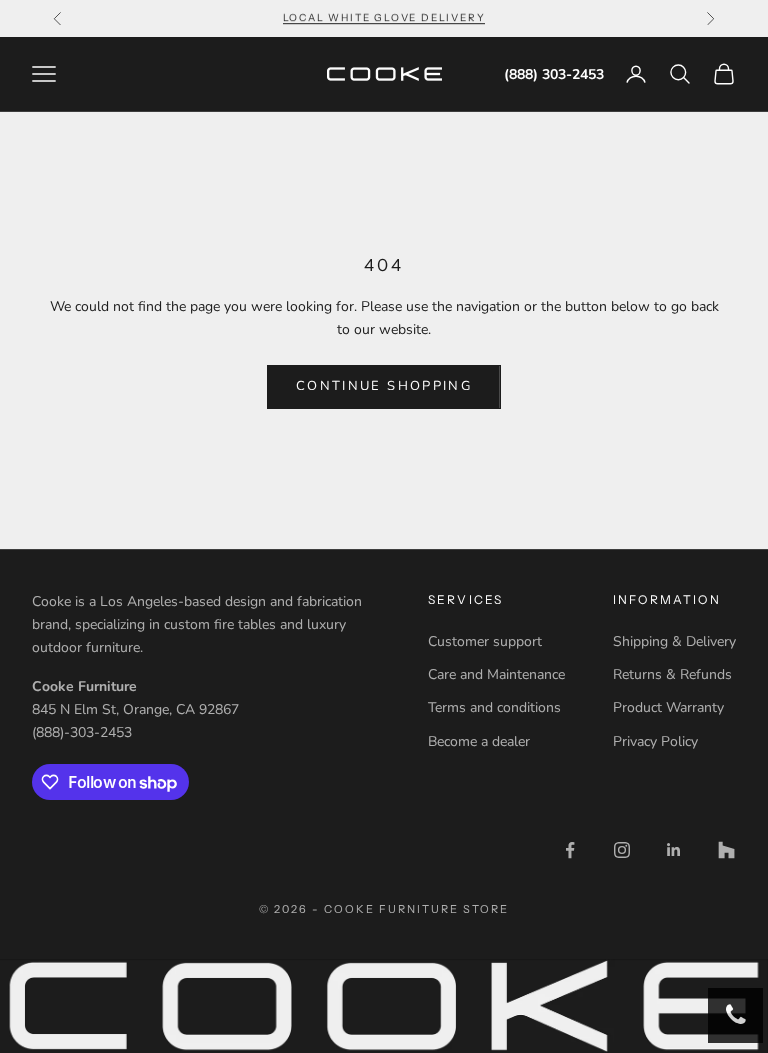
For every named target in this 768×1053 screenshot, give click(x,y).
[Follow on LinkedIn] (674, 850)
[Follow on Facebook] (570, 850)
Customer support (485, 641)
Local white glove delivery (384, 17)
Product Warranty (668, 707)
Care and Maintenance (496, 674)
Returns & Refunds (672, 674)
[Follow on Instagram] (622, 850)
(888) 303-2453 (554, 74)
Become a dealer (479, 741)
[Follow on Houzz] (726, 850)
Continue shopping (384, 386)
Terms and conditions (494, 707)
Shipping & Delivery (674, 641)
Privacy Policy (655, 741)
